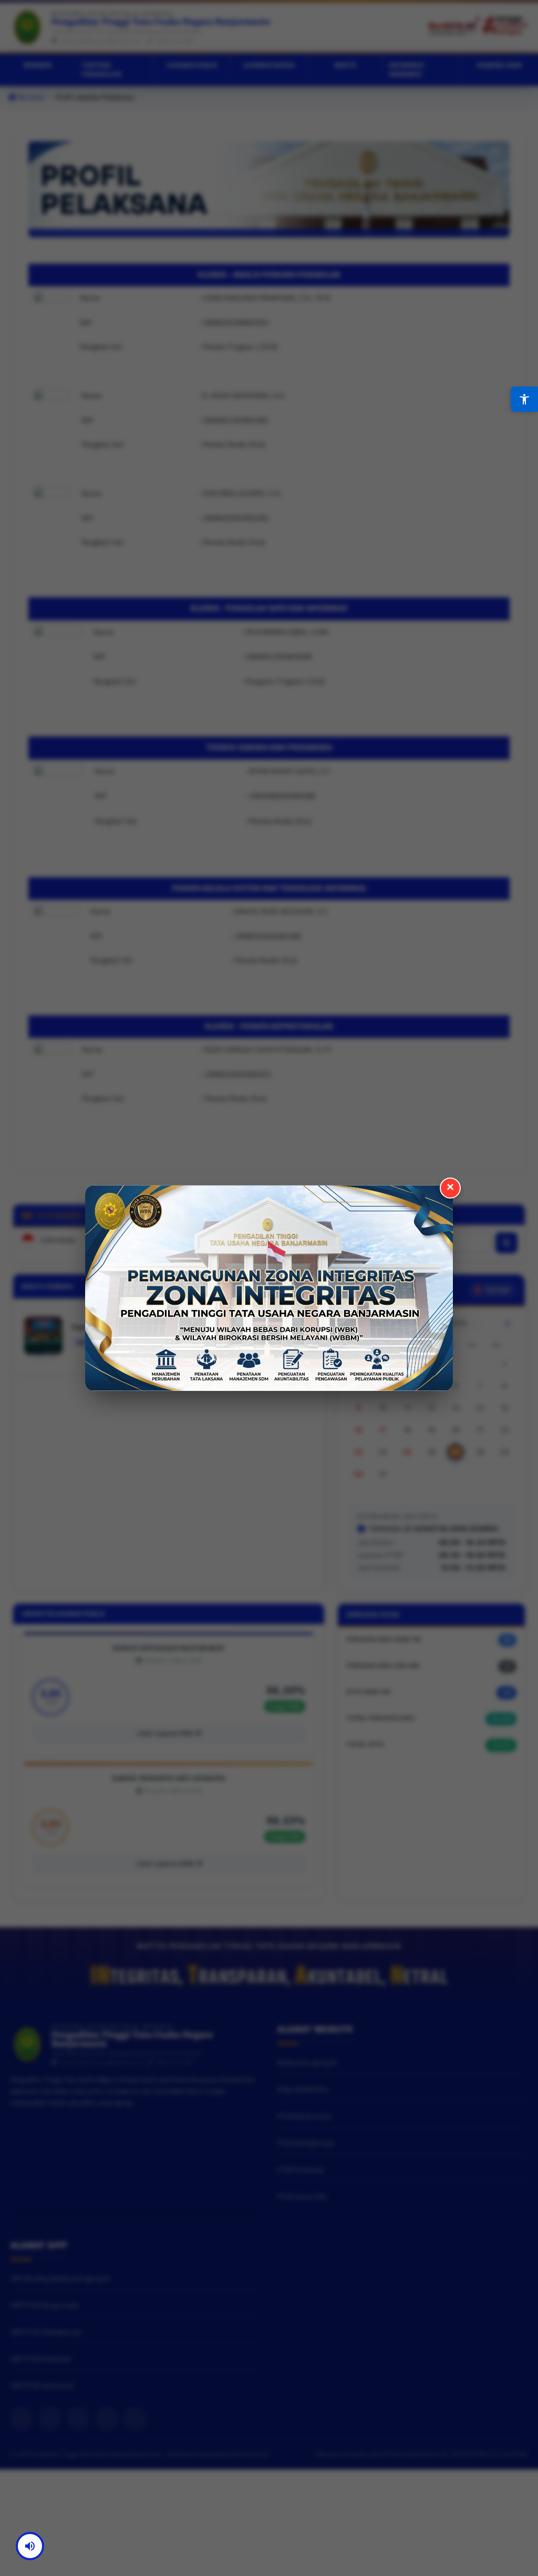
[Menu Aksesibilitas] (524, 399)
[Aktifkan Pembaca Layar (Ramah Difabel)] (30, 2546)
